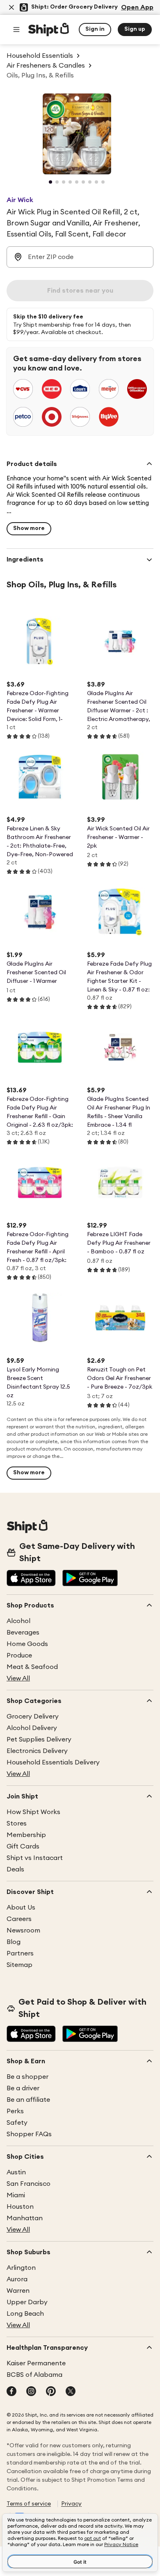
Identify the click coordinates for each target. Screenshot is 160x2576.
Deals (15, 1869)
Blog (14, 1942)
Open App (137, 7)
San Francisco (29, 2184)
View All (18, 1678)
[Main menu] (16, 30)
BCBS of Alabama (34, 2375)
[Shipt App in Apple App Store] (31, 1579)
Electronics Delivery (37, 1751)
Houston (20, 2207)
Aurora (17, 2279)
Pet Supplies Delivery (39, 1739)
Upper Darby (27, 2302)
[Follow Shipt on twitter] (71, 2392)
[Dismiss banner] (11, 7)
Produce (19, 1655)
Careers (19, 1919)
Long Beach (25, 2314)
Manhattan (25, 2218)
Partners (20, 1953)
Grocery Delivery (33, 1717)
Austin (16, 2172)
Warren (18, 2291)
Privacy (71, 2504)
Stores (17, 1823)
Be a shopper (27, 2077)
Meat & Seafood (32, 1667)
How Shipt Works (33, 1812)
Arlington (21, 2268)
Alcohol (18, 1621)
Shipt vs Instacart (35, 1858)
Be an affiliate (28, 2100)
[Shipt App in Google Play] (90, 1579)
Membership (26, 1835)
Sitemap (19, 1965)
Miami (16, 2195)
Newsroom (23, 1930)
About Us (21, 1908)
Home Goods (27, 1644)
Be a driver (23, 2088)
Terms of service (29, 2504)
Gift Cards (23, 1846)
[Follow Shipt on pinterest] (51, 2392)
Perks (15, 2111)
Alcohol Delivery (32, 1728)
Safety (17, 2123)
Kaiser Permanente (36, 2363)
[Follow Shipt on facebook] (11, 2392)
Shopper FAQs (29, 2134)
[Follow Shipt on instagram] (31, 2392)
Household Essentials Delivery (53, 1762)
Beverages (23, 1632)
